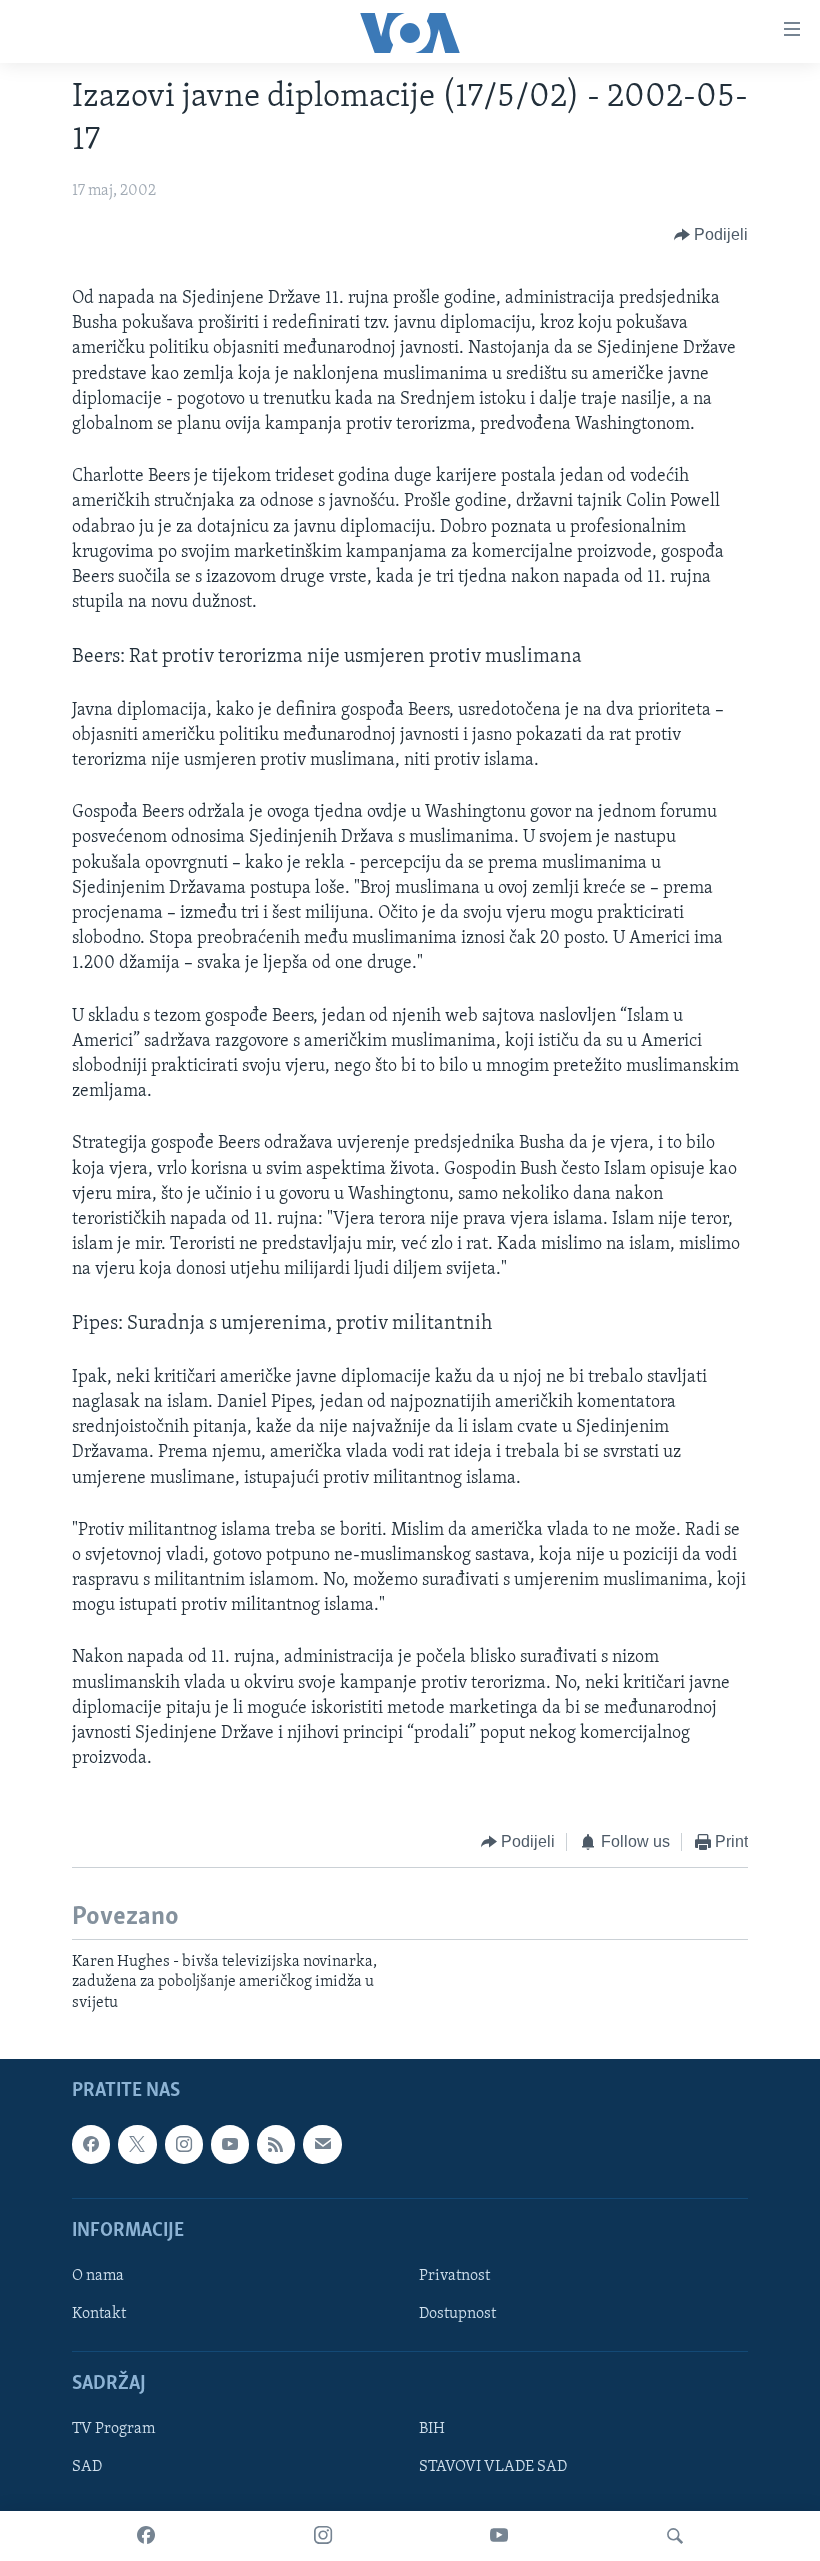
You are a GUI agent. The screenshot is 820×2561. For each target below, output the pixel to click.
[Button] (711, 235)
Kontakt (99, 2314)
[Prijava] (322, 2144)
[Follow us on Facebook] (91, 2144)
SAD (87, 2467)
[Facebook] (146, 2536)
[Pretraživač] (675, 2536)
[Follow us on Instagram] (184, 2144)
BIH (432, 2429)
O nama (98, 2276)
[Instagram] (323, 2536)
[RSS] (276, 2144)
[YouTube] (499, 2536)
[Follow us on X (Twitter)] (137, 2144)
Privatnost (454, 2276)
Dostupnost (457, 2314)
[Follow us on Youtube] (230, 2144)
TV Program (113, 2429)
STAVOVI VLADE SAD (493, 2467)
